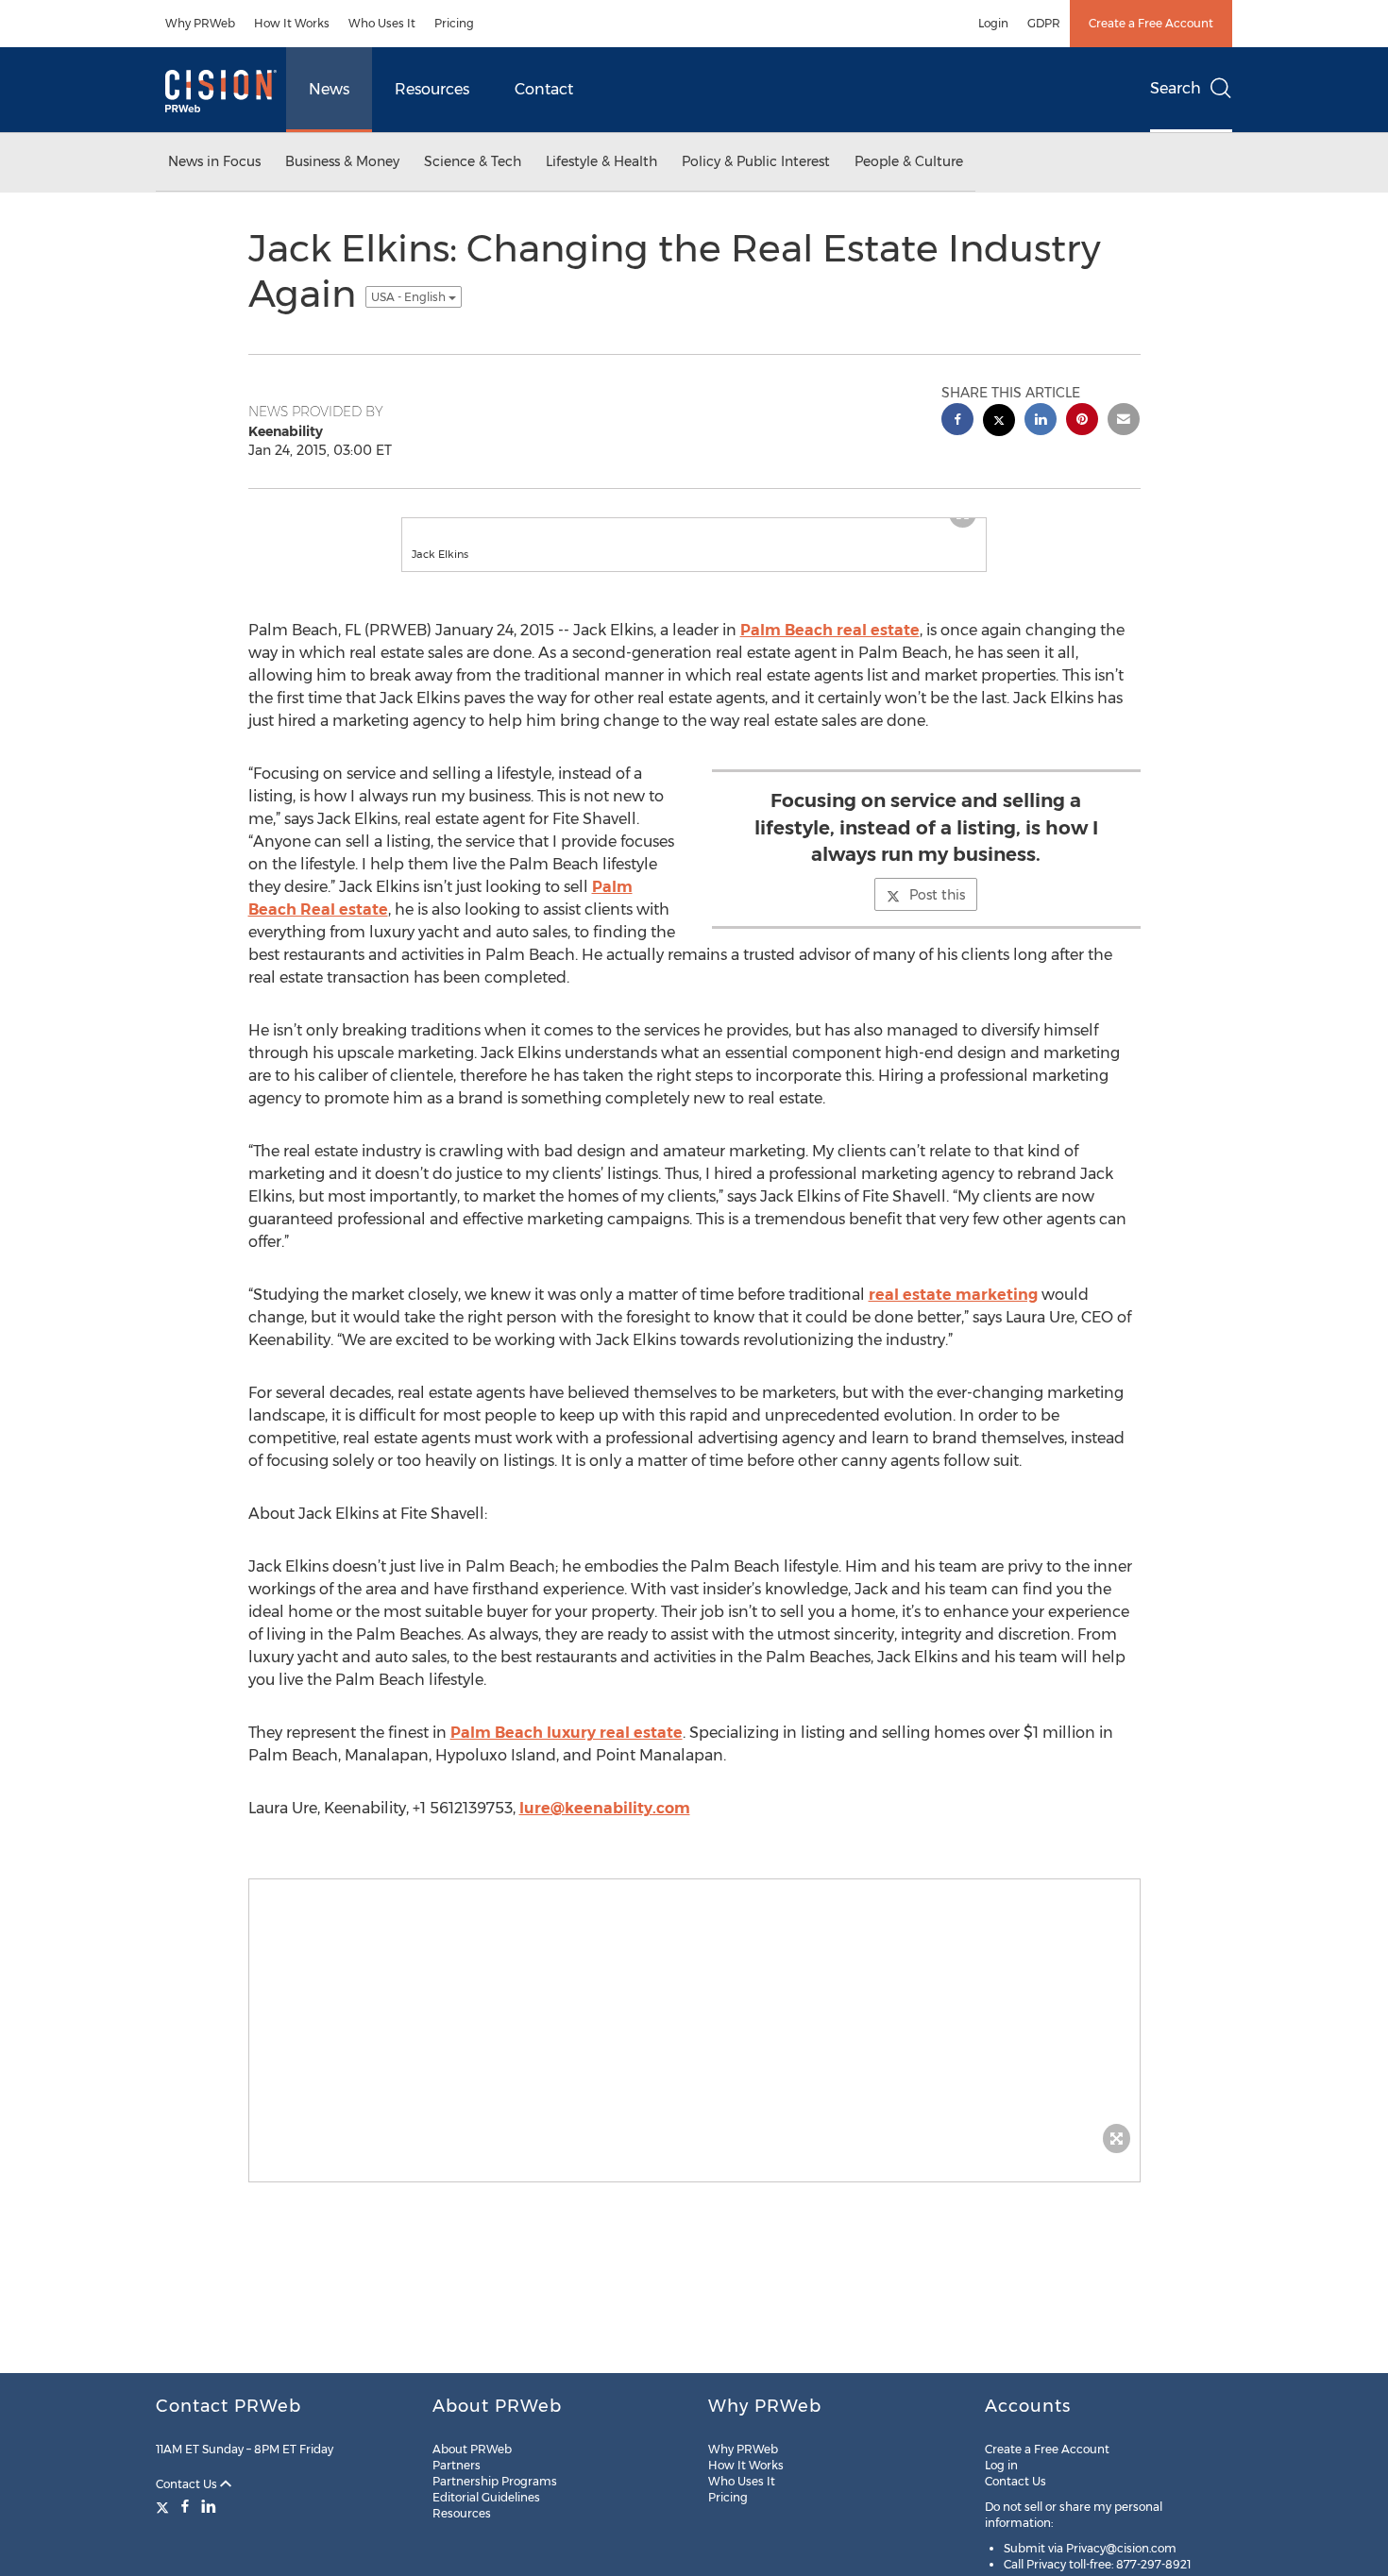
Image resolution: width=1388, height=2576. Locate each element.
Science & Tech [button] (473, 161)
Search (1176, 88)
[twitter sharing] (999, 422)
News (329, 89)
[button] (694, 528)
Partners (457, 2465)
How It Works (292, 23)
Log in (1001, 2465)
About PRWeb (472, 2449)
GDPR (1044, 23)
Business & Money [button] (342, 161)
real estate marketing (953, 1313)
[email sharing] (1124, 421)
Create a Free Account (1151, 23)
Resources (432, 89)
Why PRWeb (200, 23)
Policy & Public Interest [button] (756, 161)
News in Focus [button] (214, 161)
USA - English (410, 297)
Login (993, 23)
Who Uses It (382, 23)
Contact (544, 89)
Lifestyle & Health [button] (601, 161)
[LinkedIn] (209, 2506)
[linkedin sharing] (1041, 421)
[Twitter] (165, 2506)
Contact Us (188, 2484)
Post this (937, 914)
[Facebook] (185, 2506)
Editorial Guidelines (486, 2497)
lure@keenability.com (605, 1827)
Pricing (454, 23)
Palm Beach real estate (830, 649)
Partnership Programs (495, 2481)
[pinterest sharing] (1082, 421)
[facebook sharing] (957, 421)
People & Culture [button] (909, 161)
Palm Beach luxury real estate (567, 1751)
